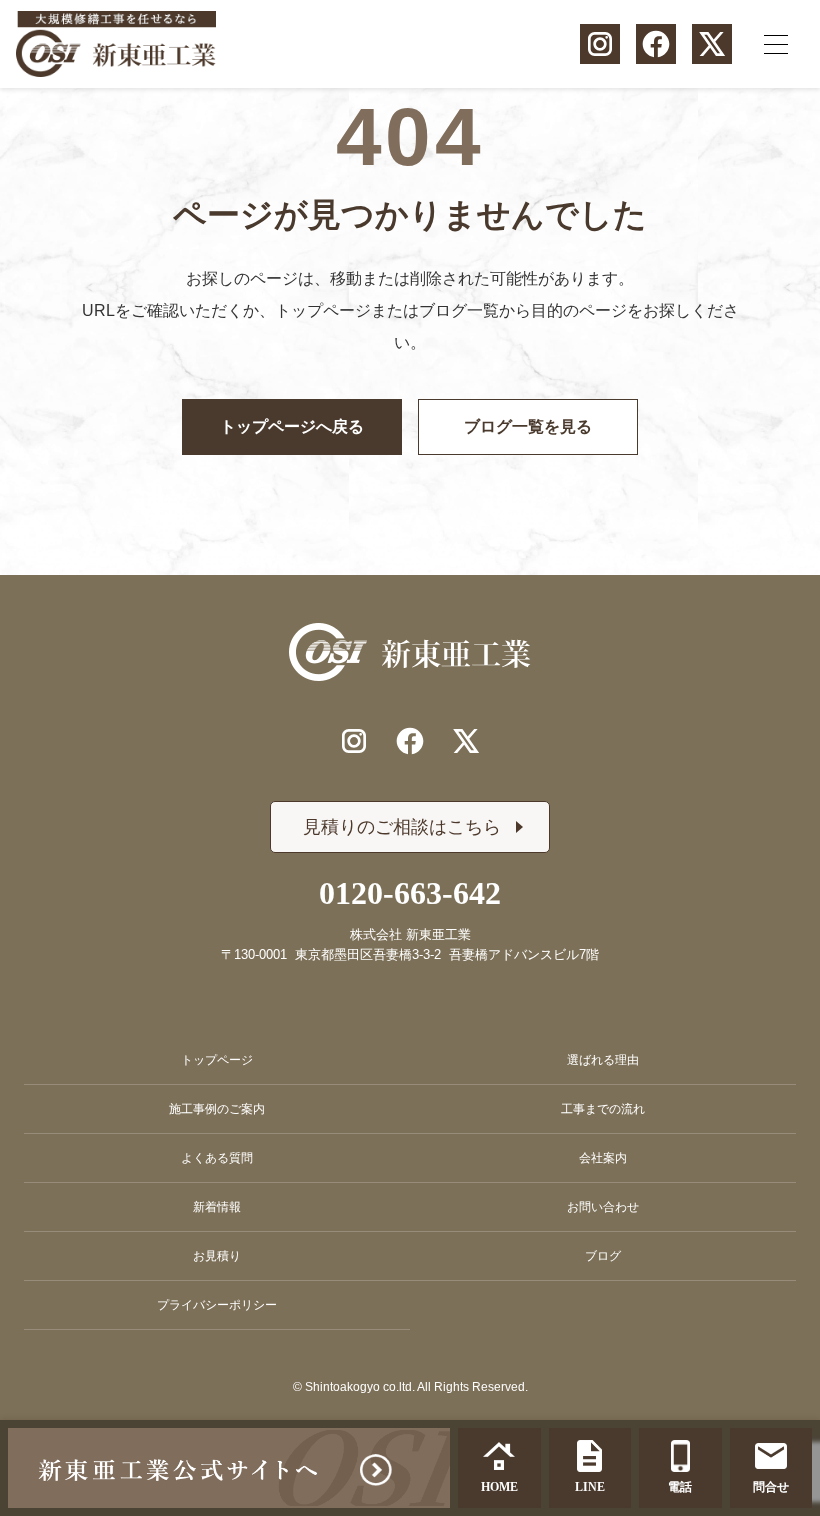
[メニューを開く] (776, 44)
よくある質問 (217, 1158)
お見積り (217, 1256)
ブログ (603, 1256)
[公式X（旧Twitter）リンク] (712, 44)
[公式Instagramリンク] (600, 44)
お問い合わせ (603, 1207)
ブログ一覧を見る (528, 426)
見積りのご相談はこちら (402, 827)
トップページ (217, 1060)
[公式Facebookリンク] (656, 44)
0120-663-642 (410, 893)
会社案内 (603, 1158)
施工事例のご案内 (217, 1109)
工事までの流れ (603, 1109)
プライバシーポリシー (217, 1305)
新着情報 (217, 1207)
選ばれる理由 (603, 1060)
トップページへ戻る (292, 426)
